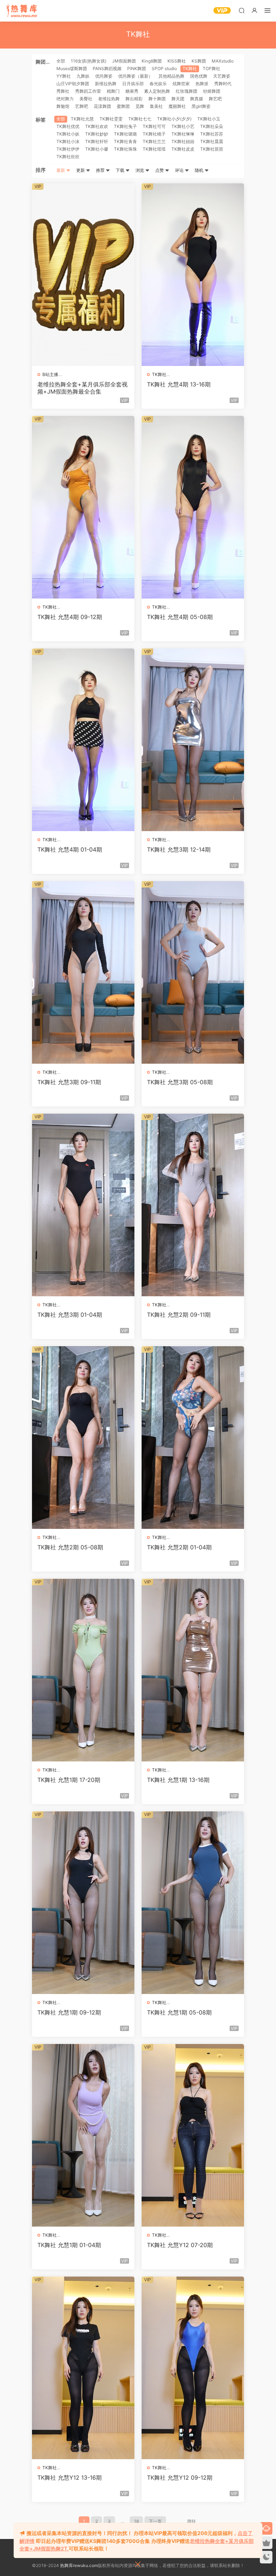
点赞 (160, 170)
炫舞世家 (181, 84)
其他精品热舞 (171, 76)
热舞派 (202, 84)
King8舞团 (152, 61)
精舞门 (113, 91)
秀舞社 (63, 91)
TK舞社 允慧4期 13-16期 (179, 384)
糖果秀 (132, 91)
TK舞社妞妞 (183, 141)
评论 (180, 170)
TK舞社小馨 (97, 149)
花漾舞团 (102, 106)
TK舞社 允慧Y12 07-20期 (180, 2245)
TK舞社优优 (68, 126)
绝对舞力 (65, 99)
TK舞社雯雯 (111, 119)
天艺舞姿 (222, 76)
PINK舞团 (137, 68)
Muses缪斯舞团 (72, 68)
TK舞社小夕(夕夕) (174, 119)
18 (136, 2521)
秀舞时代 (223, 84)
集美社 (156, 106)
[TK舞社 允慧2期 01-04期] (193, 1438)
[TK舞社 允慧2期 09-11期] (193, 1205)
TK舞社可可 (154, 126)
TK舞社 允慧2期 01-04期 (179, 1547)
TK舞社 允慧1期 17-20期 (69, 1780)
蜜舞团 (123, 106)
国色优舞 (199, 76)
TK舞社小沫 (68, 141)
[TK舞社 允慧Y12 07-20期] (193, 2135)
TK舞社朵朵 (212, 126)
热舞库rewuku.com (79, 2565)
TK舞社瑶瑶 (154, 149)
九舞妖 (83, 76)
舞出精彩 (134, 99)
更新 (81, 170)
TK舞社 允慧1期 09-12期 (69, 2012)
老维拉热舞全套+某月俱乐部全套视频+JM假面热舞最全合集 (82, 388)
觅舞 (140, 106)
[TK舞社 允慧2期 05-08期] (83, 1438)
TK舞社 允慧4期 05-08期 (180, 617)
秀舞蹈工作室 (88, 91)
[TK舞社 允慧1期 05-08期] (193, 1903)
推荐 (101, 170)
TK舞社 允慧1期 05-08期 (179, 2012)
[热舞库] (22, 11)
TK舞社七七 (140, 119)
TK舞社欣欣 (68, 157)
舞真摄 (197, 99)
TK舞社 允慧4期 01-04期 (70, 849)
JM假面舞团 (124, 61)
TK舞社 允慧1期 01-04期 (69, 2245)
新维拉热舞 (106, 84)
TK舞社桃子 (154, 134)
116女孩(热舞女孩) (89, 61)
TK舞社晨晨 (212, 141)
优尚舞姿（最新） (135, 76)
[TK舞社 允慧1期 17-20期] (83, 1670)
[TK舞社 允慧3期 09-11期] (83, 972)
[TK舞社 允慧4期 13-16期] (193, 275)
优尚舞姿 (104, 76)
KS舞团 (199, 61)
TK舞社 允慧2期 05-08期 (70, 1547)
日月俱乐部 (133, 84)
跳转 (192, 2521)
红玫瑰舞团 (187, 91)
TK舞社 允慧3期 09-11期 (69, 1082)
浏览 (140, 170)
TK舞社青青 (125, 141)
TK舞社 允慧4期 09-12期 (70, 617)
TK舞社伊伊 (68, 149)
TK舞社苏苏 (212, 134)
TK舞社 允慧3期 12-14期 (179, 849)
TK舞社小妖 (68, 134)
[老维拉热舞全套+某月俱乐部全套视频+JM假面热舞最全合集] (83, 275)
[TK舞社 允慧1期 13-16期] (193, 1670)
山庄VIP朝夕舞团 (73, 84)
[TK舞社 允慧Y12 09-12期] (193, 2368)
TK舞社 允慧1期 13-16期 (178, 1780)
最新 (61, 170)
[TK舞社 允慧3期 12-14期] (193, 740)
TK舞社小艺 (183, 126)
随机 (200, 170)
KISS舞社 (177, 61)
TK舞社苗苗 (212, 149)
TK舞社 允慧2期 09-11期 (179, 1315)
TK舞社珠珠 (125, 149)
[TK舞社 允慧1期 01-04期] (83, 2135)
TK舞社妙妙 (97, 134)
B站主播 (50, 374)
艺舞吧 (82, 106)
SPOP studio (164, 68)
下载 (121, 170)
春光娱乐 (158, 84)
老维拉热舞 (109, 99)
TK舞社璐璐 (125, 134)
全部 (61, 61)
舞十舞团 (157, 99)
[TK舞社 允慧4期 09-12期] (83, 507)
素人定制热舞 (157, 91)
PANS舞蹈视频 (107, 68)
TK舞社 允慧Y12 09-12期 (180, 2478)
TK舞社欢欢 (97, 126)
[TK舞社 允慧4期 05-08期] (193, 507)
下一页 (155, 2521)
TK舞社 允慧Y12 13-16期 (70, 2478)
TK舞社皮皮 (183, 149)
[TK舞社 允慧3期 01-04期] (83, 1205)
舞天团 (178, 99)
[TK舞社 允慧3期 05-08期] (193, 972)
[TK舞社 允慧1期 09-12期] (83, 1903)
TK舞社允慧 (82, 119)
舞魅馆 (63, 106)
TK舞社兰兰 (154, 141)
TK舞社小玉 (209, 119)
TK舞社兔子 (125, 126)
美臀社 (86, 99)
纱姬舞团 (212, 91)
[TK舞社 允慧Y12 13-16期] (83, 2368)
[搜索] (241, 10)
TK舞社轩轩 (97, 141)
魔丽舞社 (177, 106)
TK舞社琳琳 (183, 134)
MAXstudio (223, 61)
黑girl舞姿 (201, 106)
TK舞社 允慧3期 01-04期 (70, 1315)
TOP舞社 (211, 68)
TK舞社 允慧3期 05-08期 (180, 1082)
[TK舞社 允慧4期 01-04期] (83, 740)
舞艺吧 (215, 99)
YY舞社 (64, 76)
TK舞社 (190, 68)
